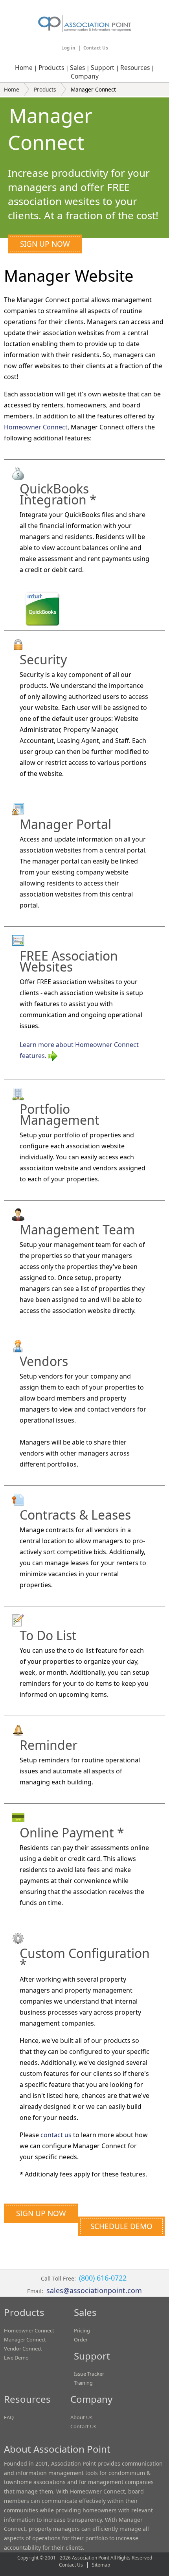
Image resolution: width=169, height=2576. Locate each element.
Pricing (82, 2330)
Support (103, 68)
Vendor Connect (23, 2349)
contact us (56, 2135)
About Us (81, 2417)
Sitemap (101, 2565)
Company (85, 76)
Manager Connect (25, 2339)
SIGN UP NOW (45, 244)
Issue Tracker (89, 2374)
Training (83, 2383)
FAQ (9, 2417)
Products (51, 68)
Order (81, 2339)
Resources (135, 68)
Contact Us (96, 48)
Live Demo (16, 2358)
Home (24, 68)
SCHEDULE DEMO (121, 2226)
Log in (68, 48)
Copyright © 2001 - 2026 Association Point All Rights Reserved (85, 2558)
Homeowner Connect (36, 427)
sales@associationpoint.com (94, 2290)
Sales (77, 68)
